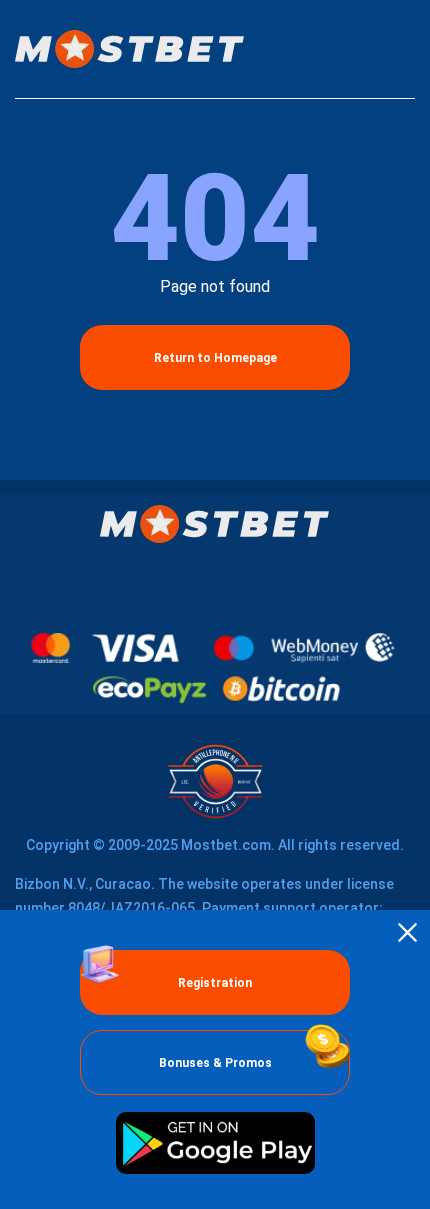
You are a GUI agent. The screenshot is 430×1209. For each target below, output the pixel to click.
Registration (215, 983)
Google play (215, 1143)
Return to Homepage (215, 358)
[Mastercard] (50, 648)
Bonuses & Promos (215, 1063)
